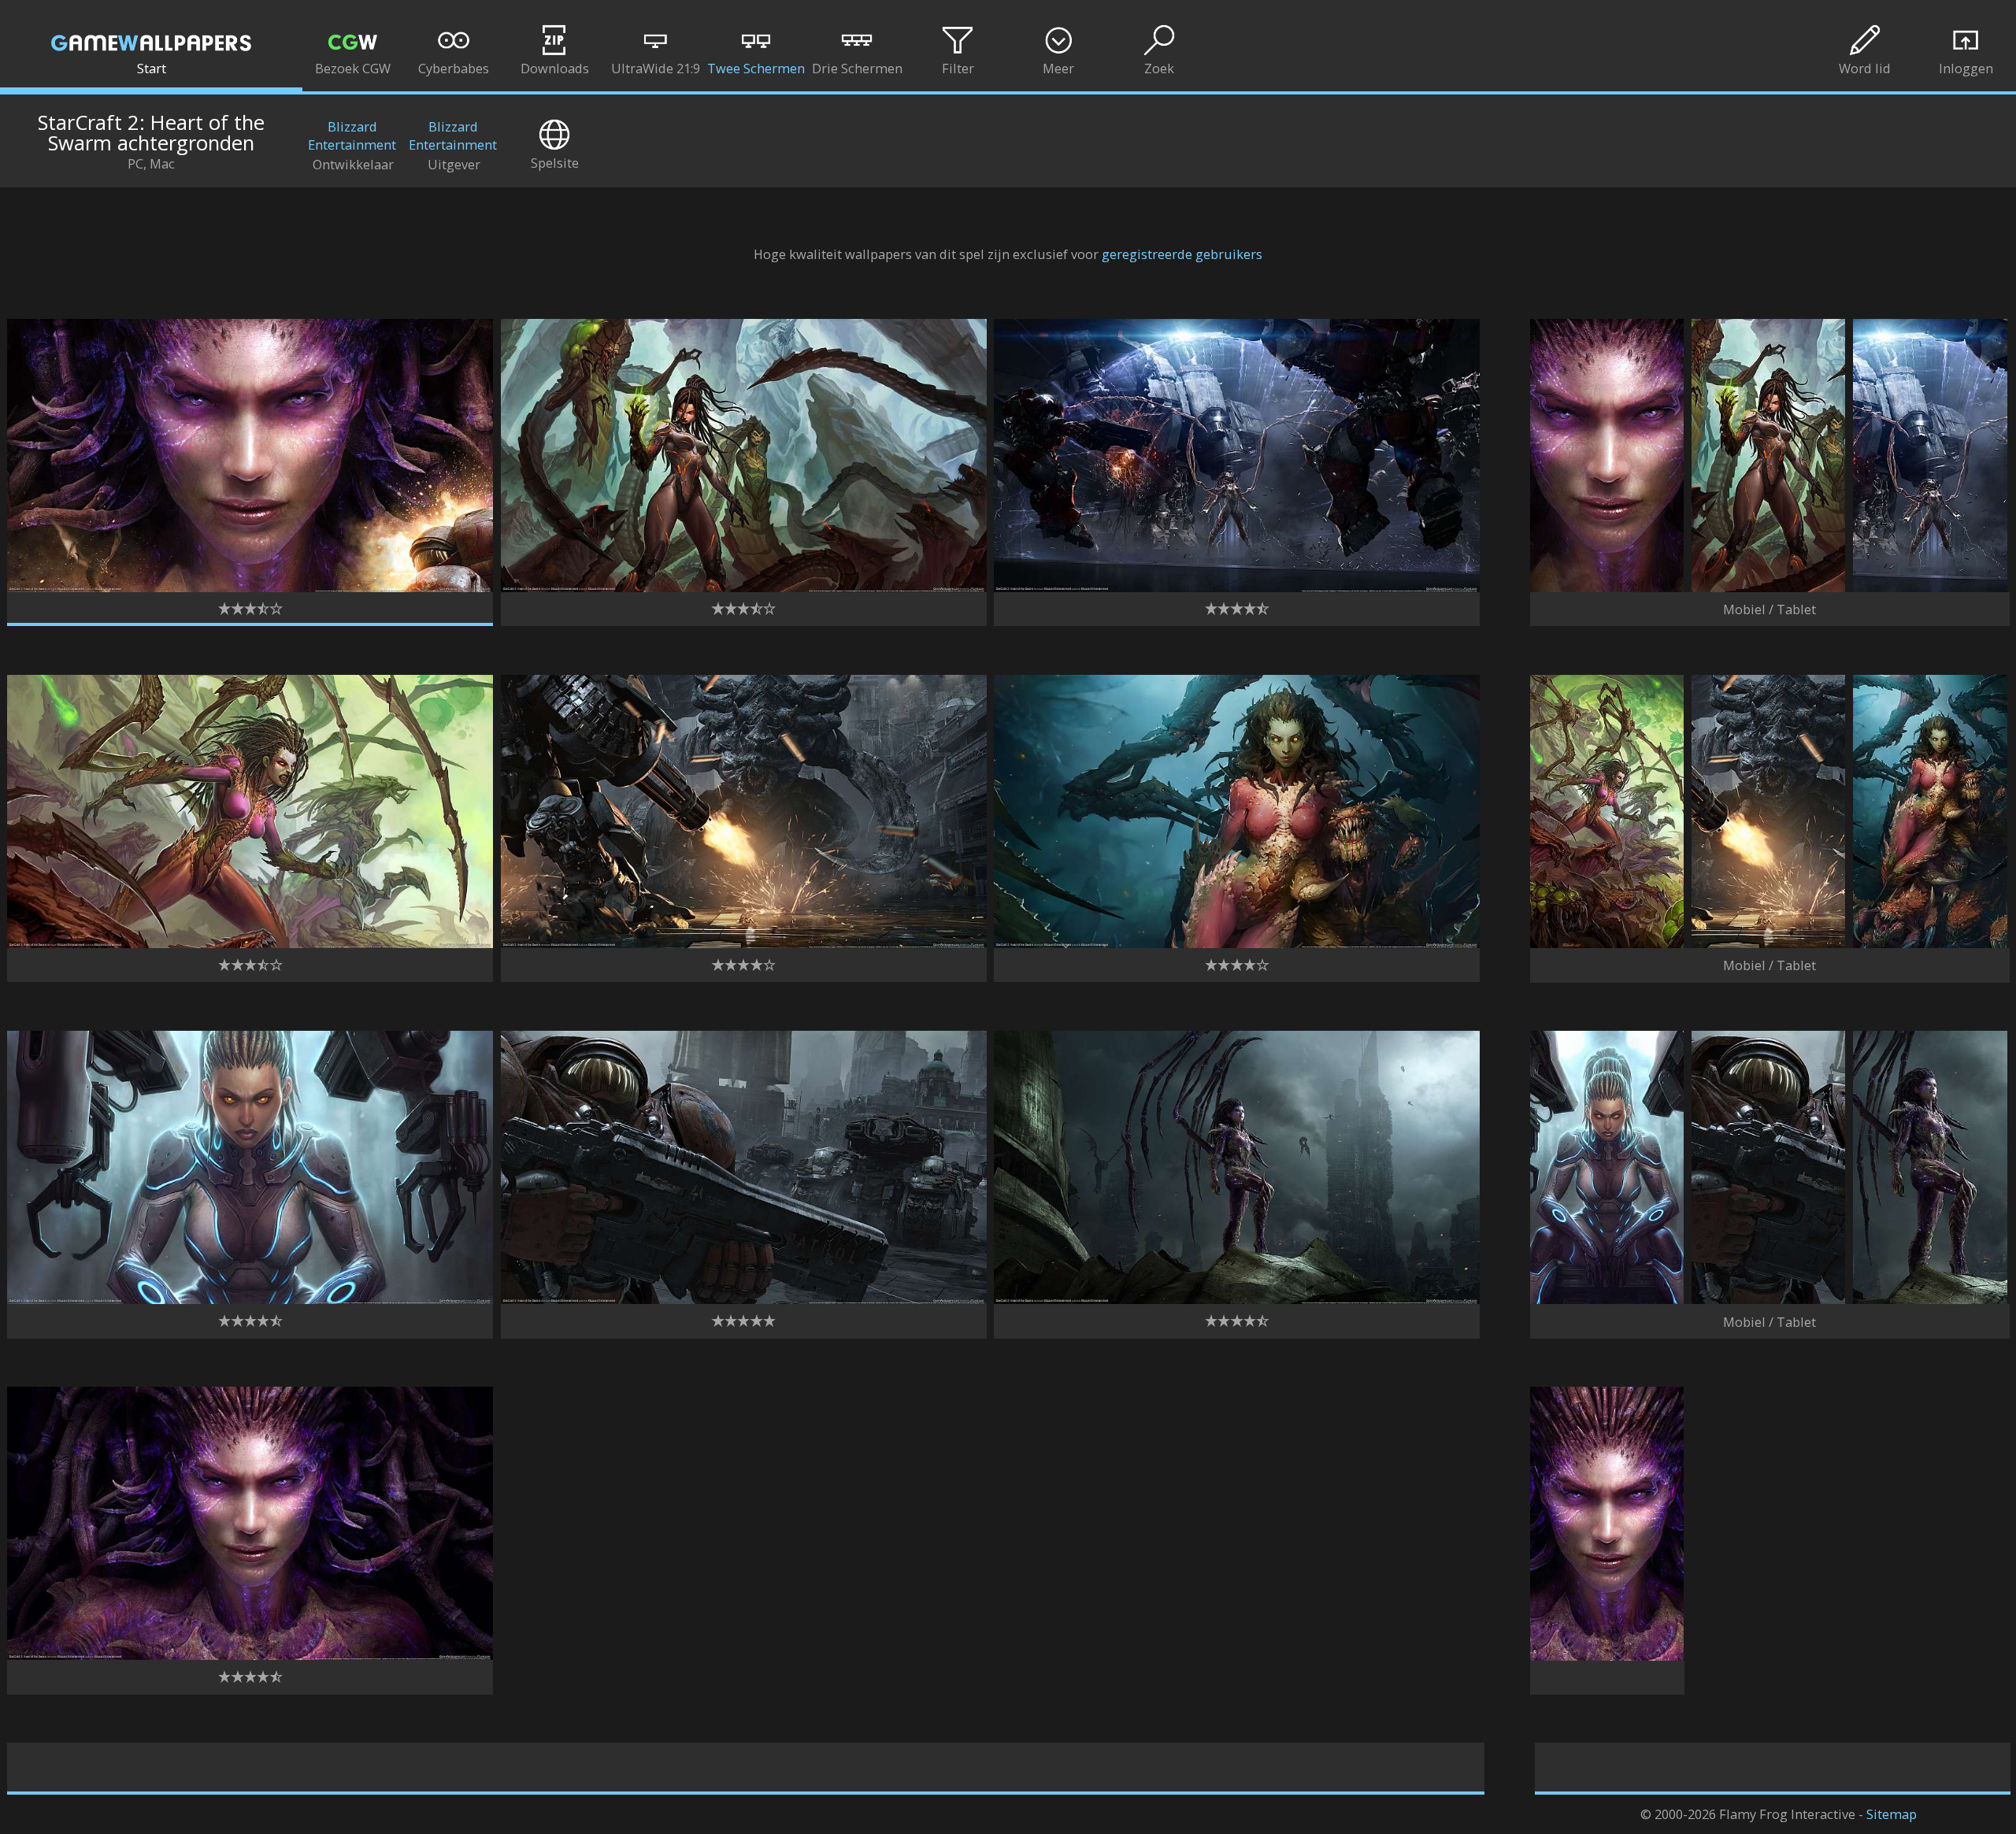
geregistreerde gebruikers (1182, 254)
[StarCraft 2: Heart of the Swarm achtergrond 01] (250, 587)
